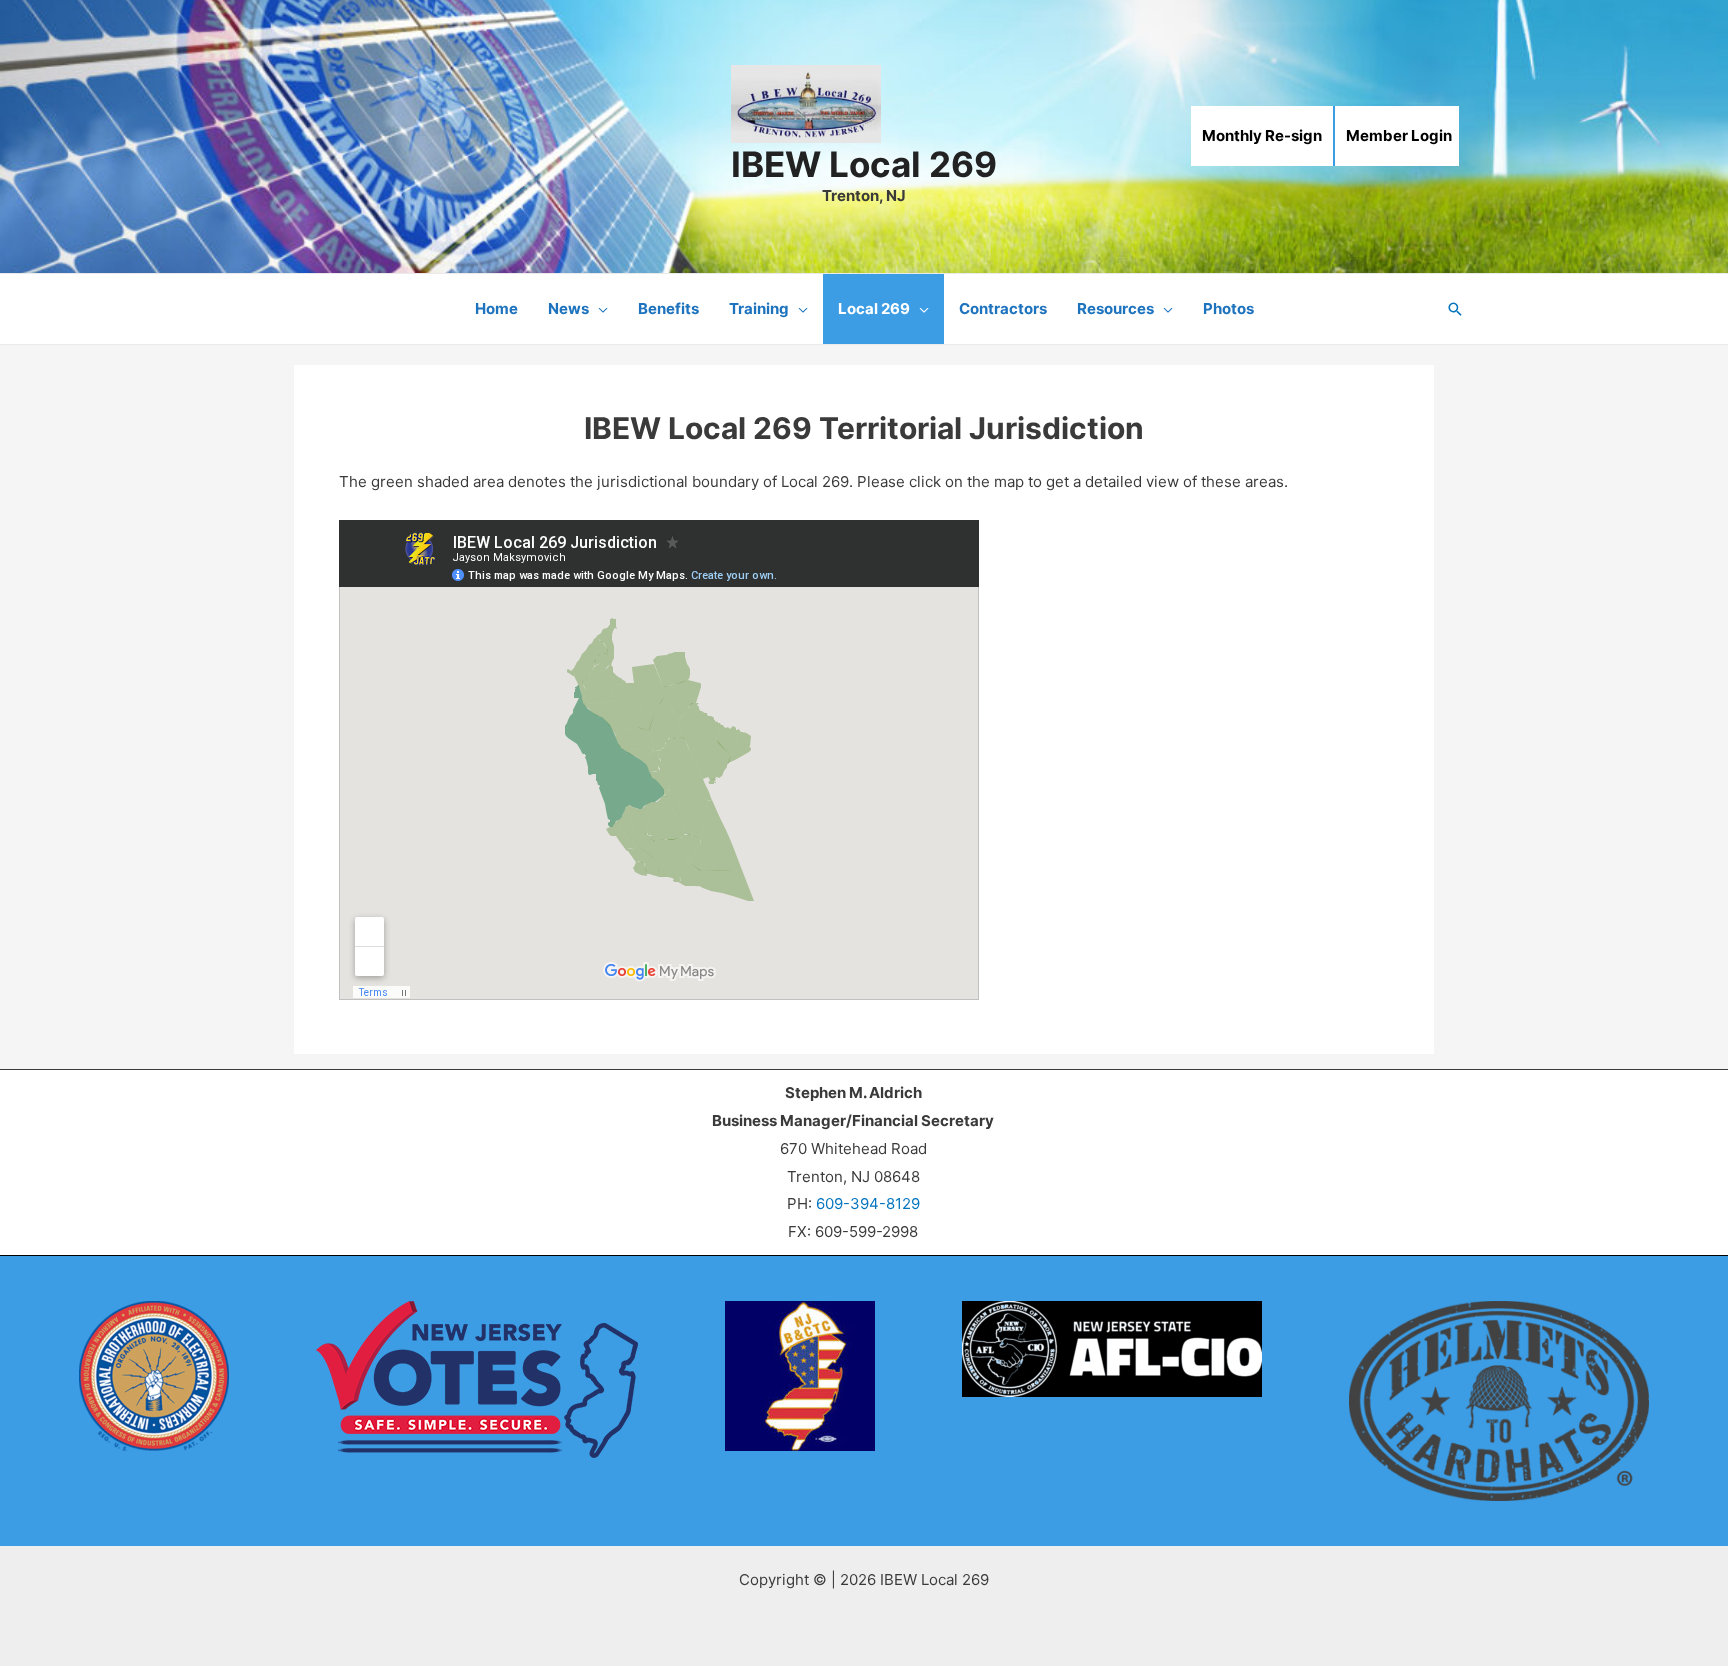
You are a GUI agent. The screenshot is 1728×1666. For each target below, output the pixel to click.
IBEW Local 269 (864, 164)
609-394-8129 (868, 1203)
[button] (598, 309)
